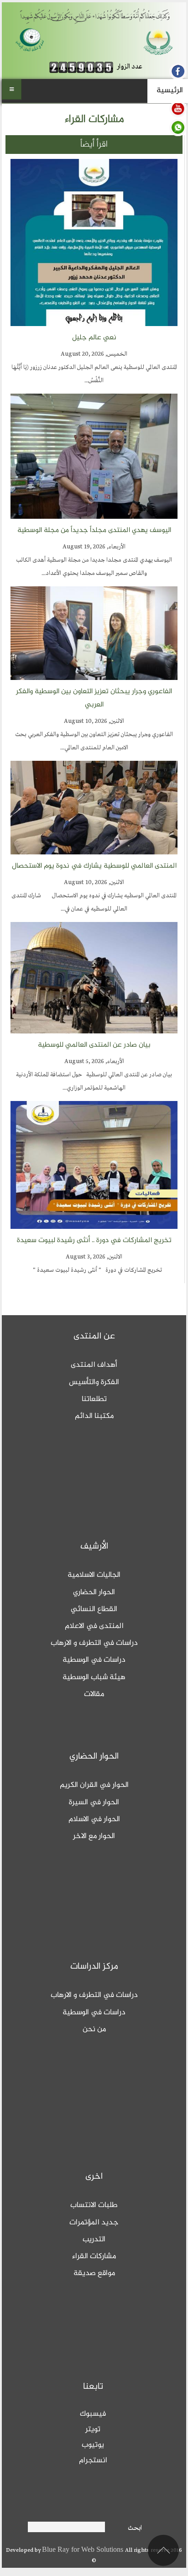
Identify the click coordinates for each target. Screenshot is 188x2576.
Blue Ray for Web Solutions (84, 2550)
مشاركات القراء (94, 2256)
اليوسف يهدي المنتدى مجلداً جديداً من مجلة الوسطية (94, 530)
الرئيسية (170, 90)
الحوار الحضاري (94, 1592)
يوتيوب (93, 2445)
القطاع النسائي (94, 1609)
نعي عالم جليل (94, 338)
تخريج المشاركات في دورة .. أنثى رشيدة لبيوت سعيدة (94, 1241)
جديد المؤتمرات (94, 2223)
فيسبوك (93, 2414)
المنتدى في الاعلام (94, 1626)
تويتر (93, 2429)
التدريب (94, 2239)
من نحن (94, 2029)
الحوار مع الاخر (94, 1836)
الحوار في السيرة (94, 1802)
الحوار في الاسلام (94, 1819)
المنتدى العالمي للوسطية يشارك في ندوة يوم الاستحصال (94, 866)
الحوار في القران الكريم (94, 1785)
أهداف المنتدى (94, 1365)
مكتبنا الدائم (94, 1416)
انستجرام (93, 2460)
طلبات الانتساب (94, 2205)
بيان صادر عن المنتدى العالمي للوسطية (94, 1045)
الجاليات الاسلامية (94, 1575)
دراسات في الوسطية (94, 1660)
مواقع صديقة (94, 2273)
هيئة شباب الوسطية (94, 1677)
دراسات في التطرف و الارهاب (94, 1643)
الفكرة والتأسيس (94, 1382)
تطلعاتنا (94, 1399)
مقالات (94, 1694)
